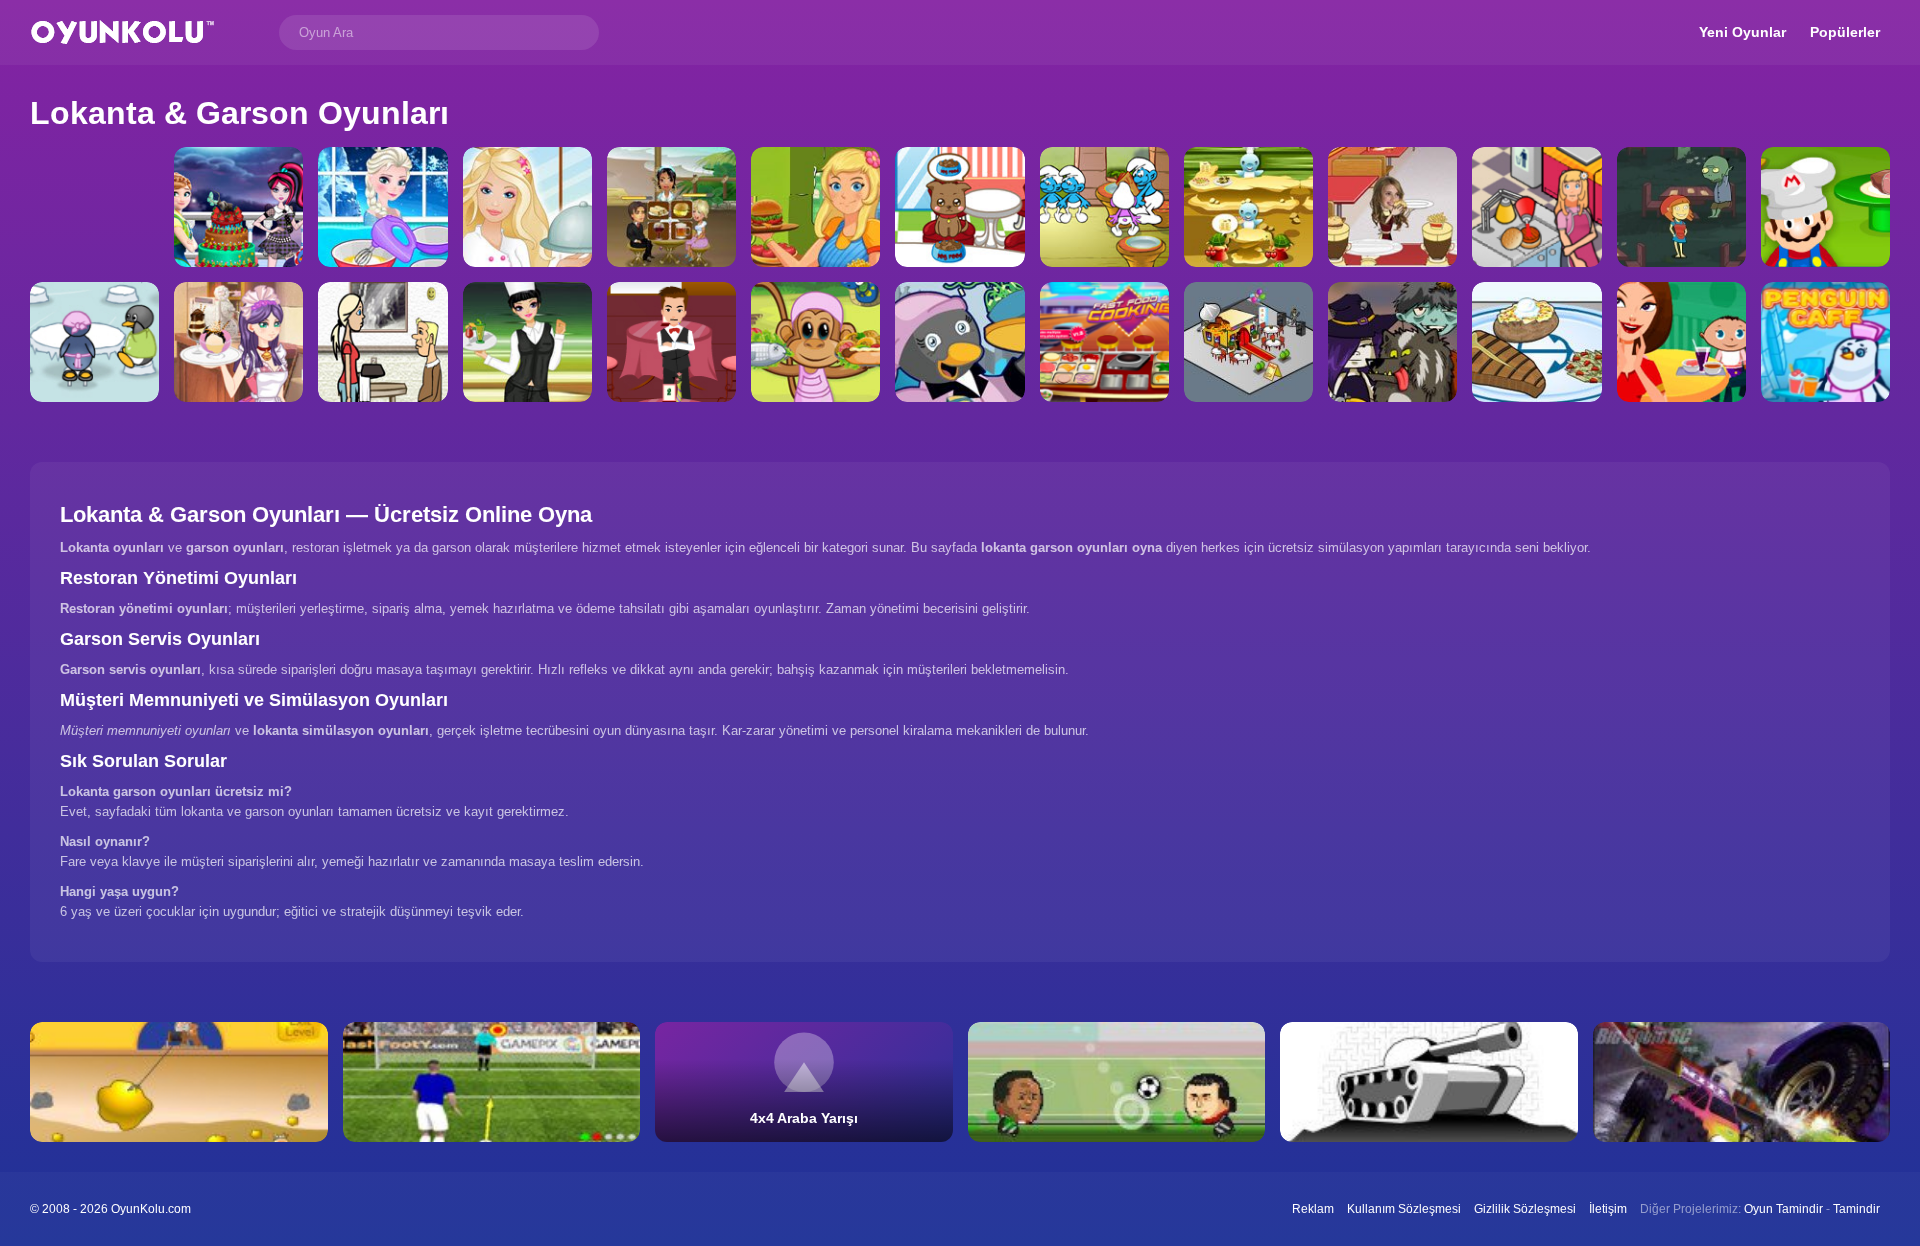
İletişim (1608, 1209)
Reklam (1313, 1209)
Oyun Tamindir (1783, 1209)
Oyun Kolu (122, 32)
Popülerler (1845, 32)
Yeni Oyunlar (1742, 32)
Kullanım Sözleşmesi (1404, 1209)
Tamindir (1856, 1209)
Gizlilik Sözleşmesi (1525, 1209)
